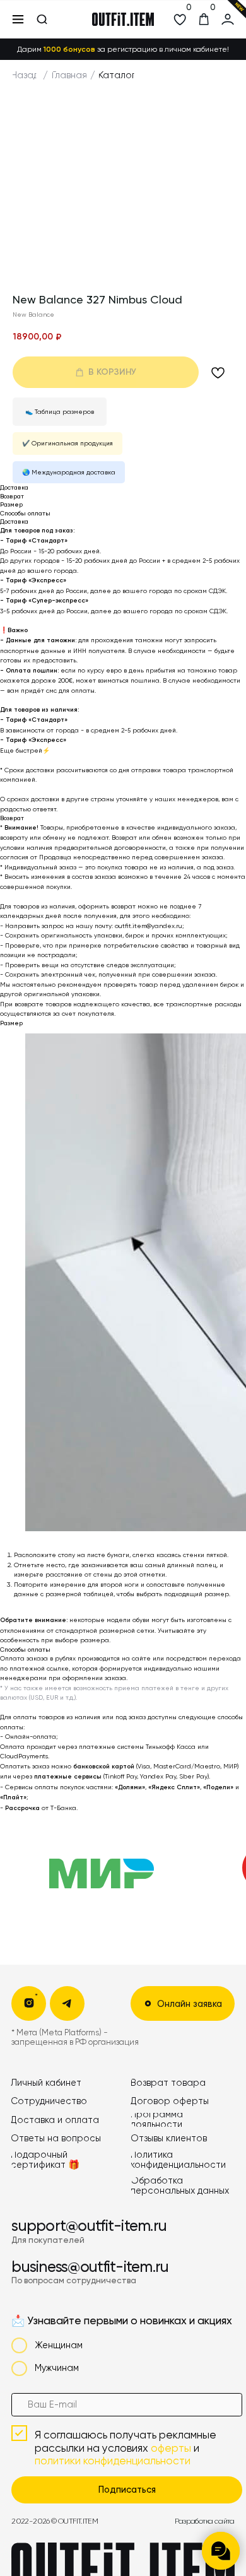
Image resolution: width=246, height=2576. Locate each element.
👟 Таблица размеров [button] (60, 412)
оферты (171, 2448)
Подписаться (127, 2490)
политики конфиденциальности (113, 2461)
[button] (183, 2003)
